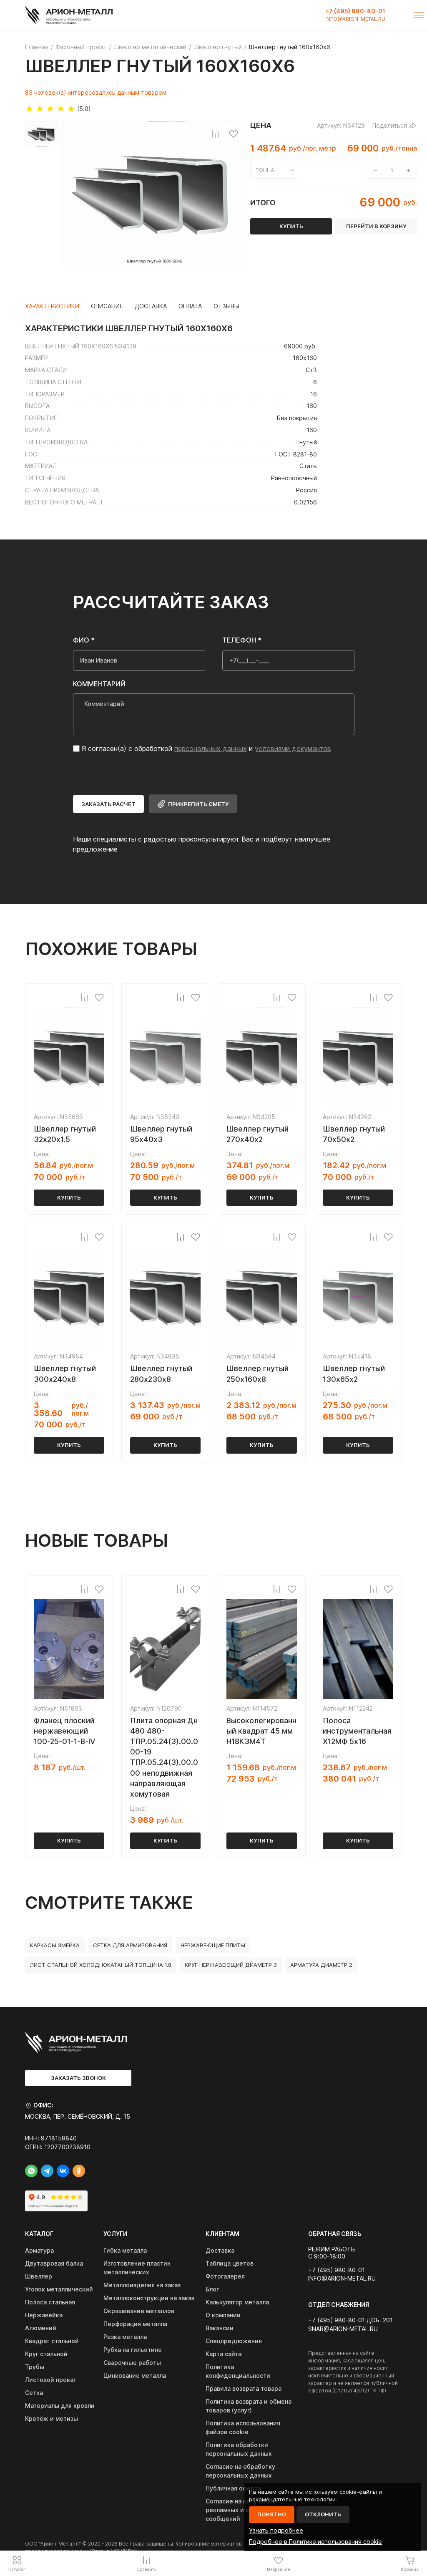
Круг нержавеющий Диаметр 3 (231, 1965)
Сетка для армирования (130, 1945)
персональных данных (211, 749)
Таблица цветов (230, 2263)
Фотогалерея (225, 2276)
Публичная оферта (233, 2488)
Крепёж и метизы (51, 2418)
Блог (212, 2289)
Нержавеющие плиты (213, 1945)
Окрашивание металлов (139, 2311)
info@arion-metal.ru (355, 19)
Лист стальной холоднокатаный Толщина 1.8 (101, 1965)
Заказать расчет (108, 804)
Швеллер (39, 2276)
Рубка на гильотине (133, 2350)
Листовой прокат (51, 2380)
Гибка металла (125, 2250)
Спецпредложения (234, 2341)
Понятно (272, 2514)
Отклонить (323, 2514)
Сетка (34, 2393)
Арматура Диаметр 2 (321, 1965)
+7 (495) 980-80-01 (355, 11)
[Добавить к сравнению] (215, 134)
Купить (69, 1197)
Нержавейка (44, 2315)
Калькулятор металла (237, 2302)
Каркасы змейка (55, 1945)
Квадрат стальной (52, 2341)
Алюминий (41, 2328)
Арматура (39, 2250)
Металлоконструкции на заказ (149, 2298)
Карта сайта (224, 2354)
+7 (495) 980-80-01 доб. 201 (350, 2320)
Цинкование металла (135, 2376)
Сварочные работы (132, 2363)
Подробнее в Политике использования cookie (315, 2542)
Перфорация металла (135, 2324)
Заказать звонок (78, 2078)
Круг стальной (46, 2354)
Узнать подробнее (276, 2530)
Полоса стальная (50, 2302)
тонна (265, 170)
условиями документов (293, 749)
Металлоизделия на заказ (142, 2285)
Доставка (220, 2250)
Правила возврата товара (244, 2388)
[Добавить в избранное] (234, 134)
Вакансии (220, 2328)
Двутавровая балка (54, 2263)
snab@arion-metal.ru (343, 2329)
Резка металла (125, 2337)
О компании (223, 2315)
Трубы (35, 2367)
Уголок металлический (59, 2289)
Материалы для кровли (60, 2406)
